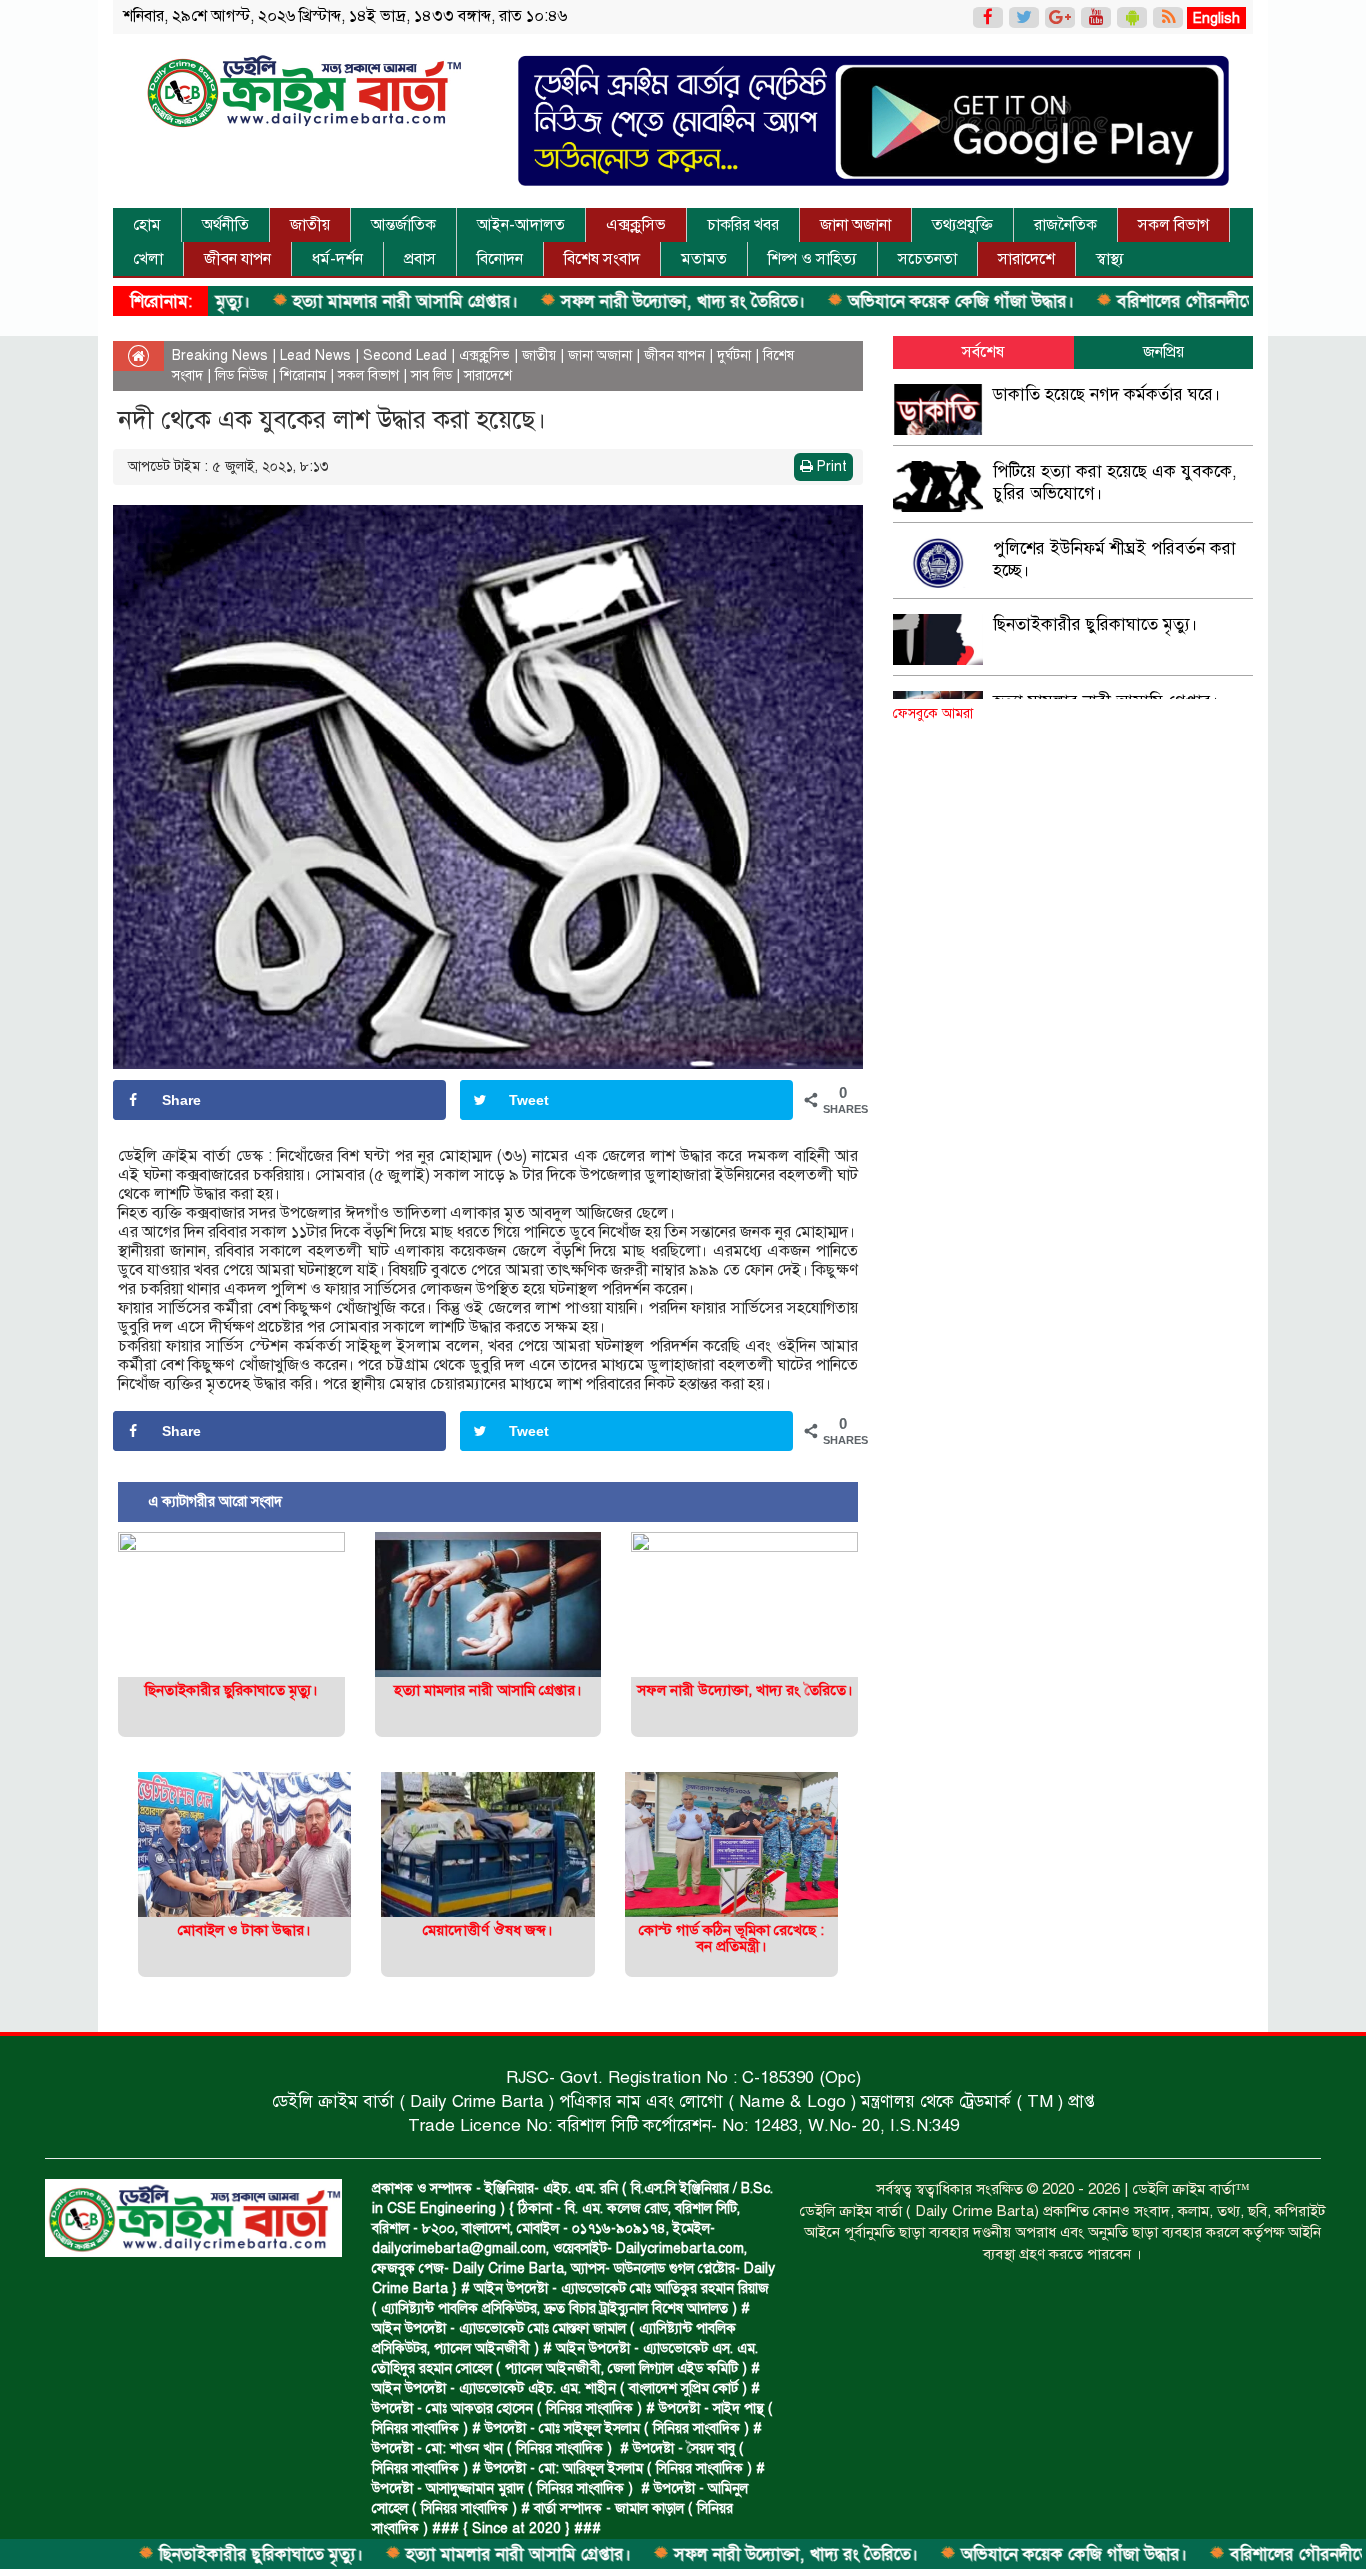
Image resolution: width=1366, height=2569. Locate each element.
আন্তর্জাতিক (403, 225)
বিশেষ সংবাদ (602, 259)
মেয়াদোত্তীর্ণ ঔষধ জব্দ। (488, 1930)
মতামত (704, 259)
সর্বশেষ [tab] (983, 352)
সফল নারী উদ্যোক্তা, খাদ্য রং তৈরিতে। (585, 301)
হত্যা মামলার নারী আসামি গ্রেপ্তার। (308, 301)
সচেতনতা (927, 259)
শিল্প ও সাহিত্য (812, 259)
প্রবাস (420, 259)
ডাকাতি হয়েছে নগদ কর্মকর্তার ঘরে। (1107, 394)
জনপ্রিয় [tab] (1163, 352)
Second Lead (405, 355)
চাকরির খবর (743, 225)
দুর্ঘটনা (734, 355)
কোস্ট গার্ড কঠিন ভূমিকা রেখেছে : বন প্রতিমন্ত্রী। (731, 1938)
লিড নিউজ (241, 375)
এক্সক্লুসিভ (636, 225)
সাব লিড (431, 375)
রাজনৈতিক (1065, 225)
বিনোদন (500, 259)
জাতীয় (310, 225)
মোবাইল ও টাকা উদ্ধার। (244, 1930)
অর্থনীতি (225, 225)
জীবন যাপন (237, 259)
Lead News (315, 355)
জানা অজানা (855, 225)
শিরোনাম (303, 375)
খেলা (148, 259)
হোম (147, 225)
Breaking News (220, 355)
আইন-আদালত (521, 225)
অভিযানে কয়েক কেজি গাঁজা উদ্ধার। (863, 301)
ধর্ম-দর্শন (337, 259)
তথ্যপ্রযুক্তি (962, 225)
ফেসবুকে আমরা (933, 713)
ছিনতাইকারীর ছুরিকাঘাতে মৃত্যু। (163, 2554)
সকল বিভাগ (1173, 225)
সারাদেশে (1026, 259)
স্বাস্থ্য (1110, 259)
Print (830, 466)
